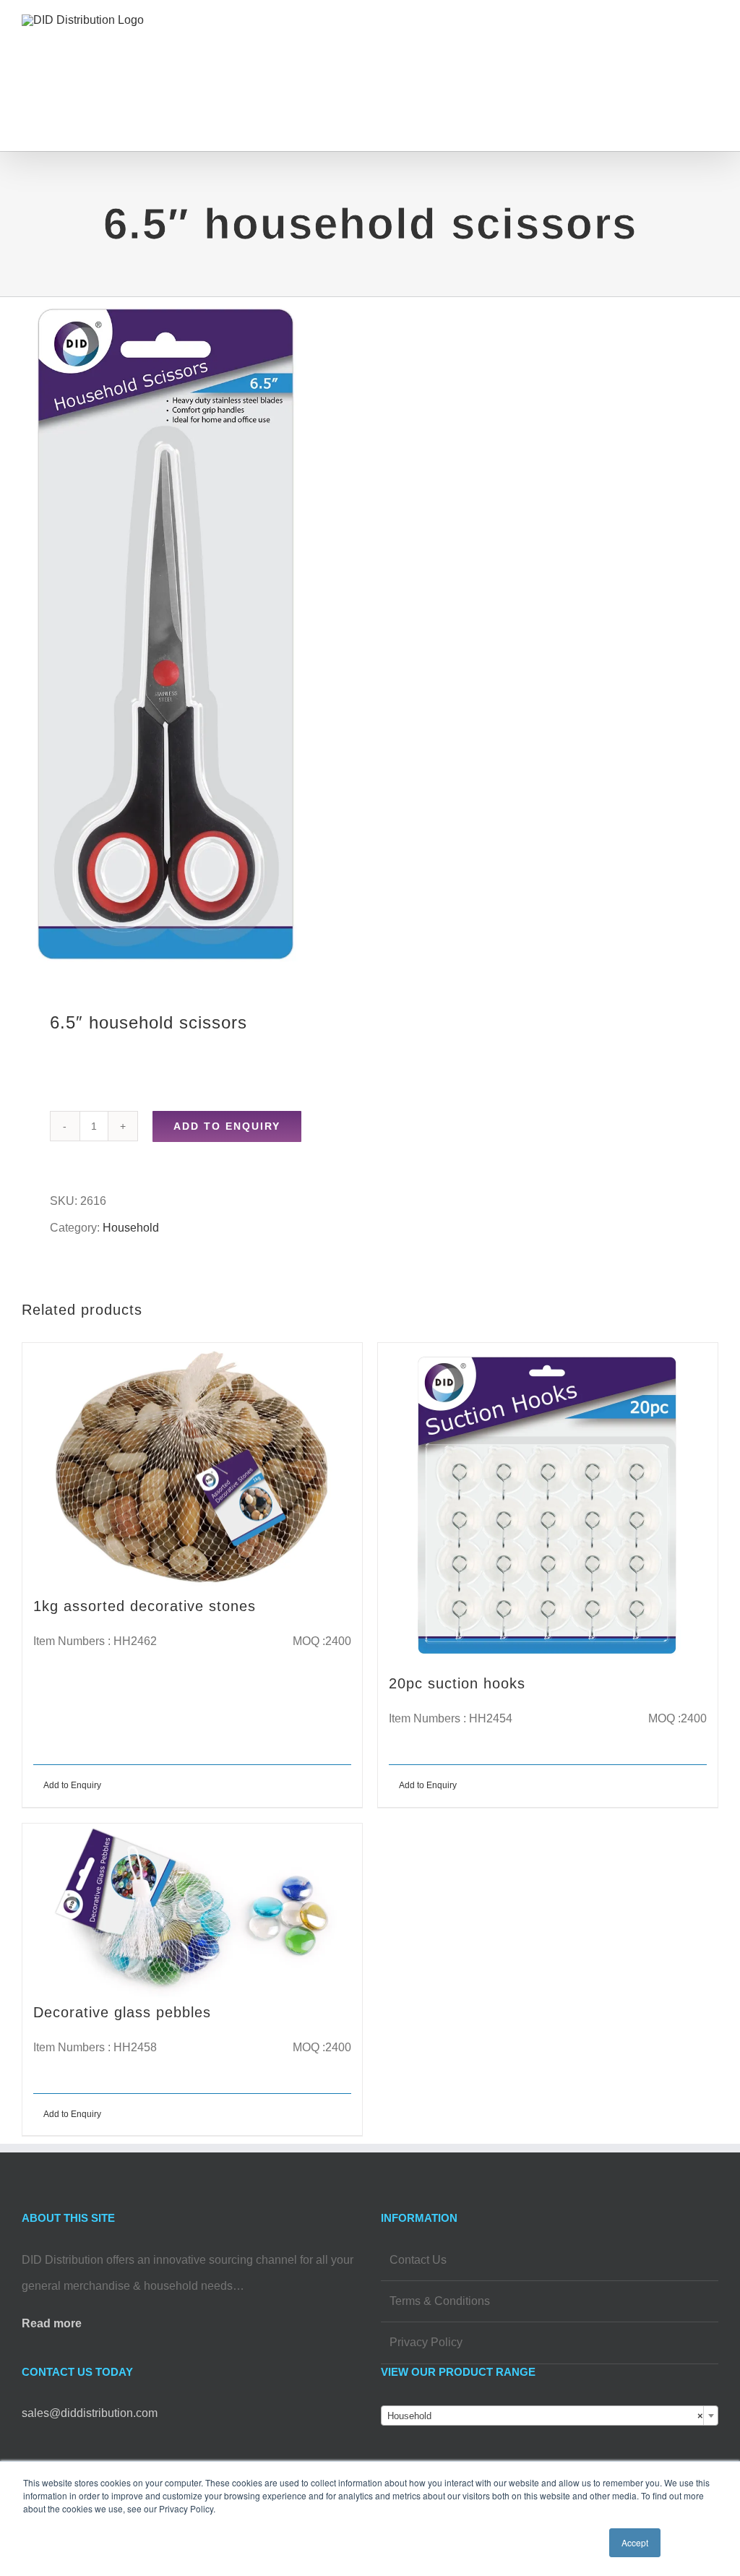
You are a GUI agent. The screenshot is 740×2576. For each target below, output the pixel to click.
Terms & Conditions (440, 2301)
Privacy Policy (426, 2342)
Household (131, 1228)
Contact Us (418, 2260)
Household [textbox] (545, 2416)
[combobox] (550, 2416)
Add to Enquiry (227, 1126)
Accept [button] (635, 2542)
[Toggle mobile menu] (713, 40)
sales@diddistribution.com (90, 2413)
